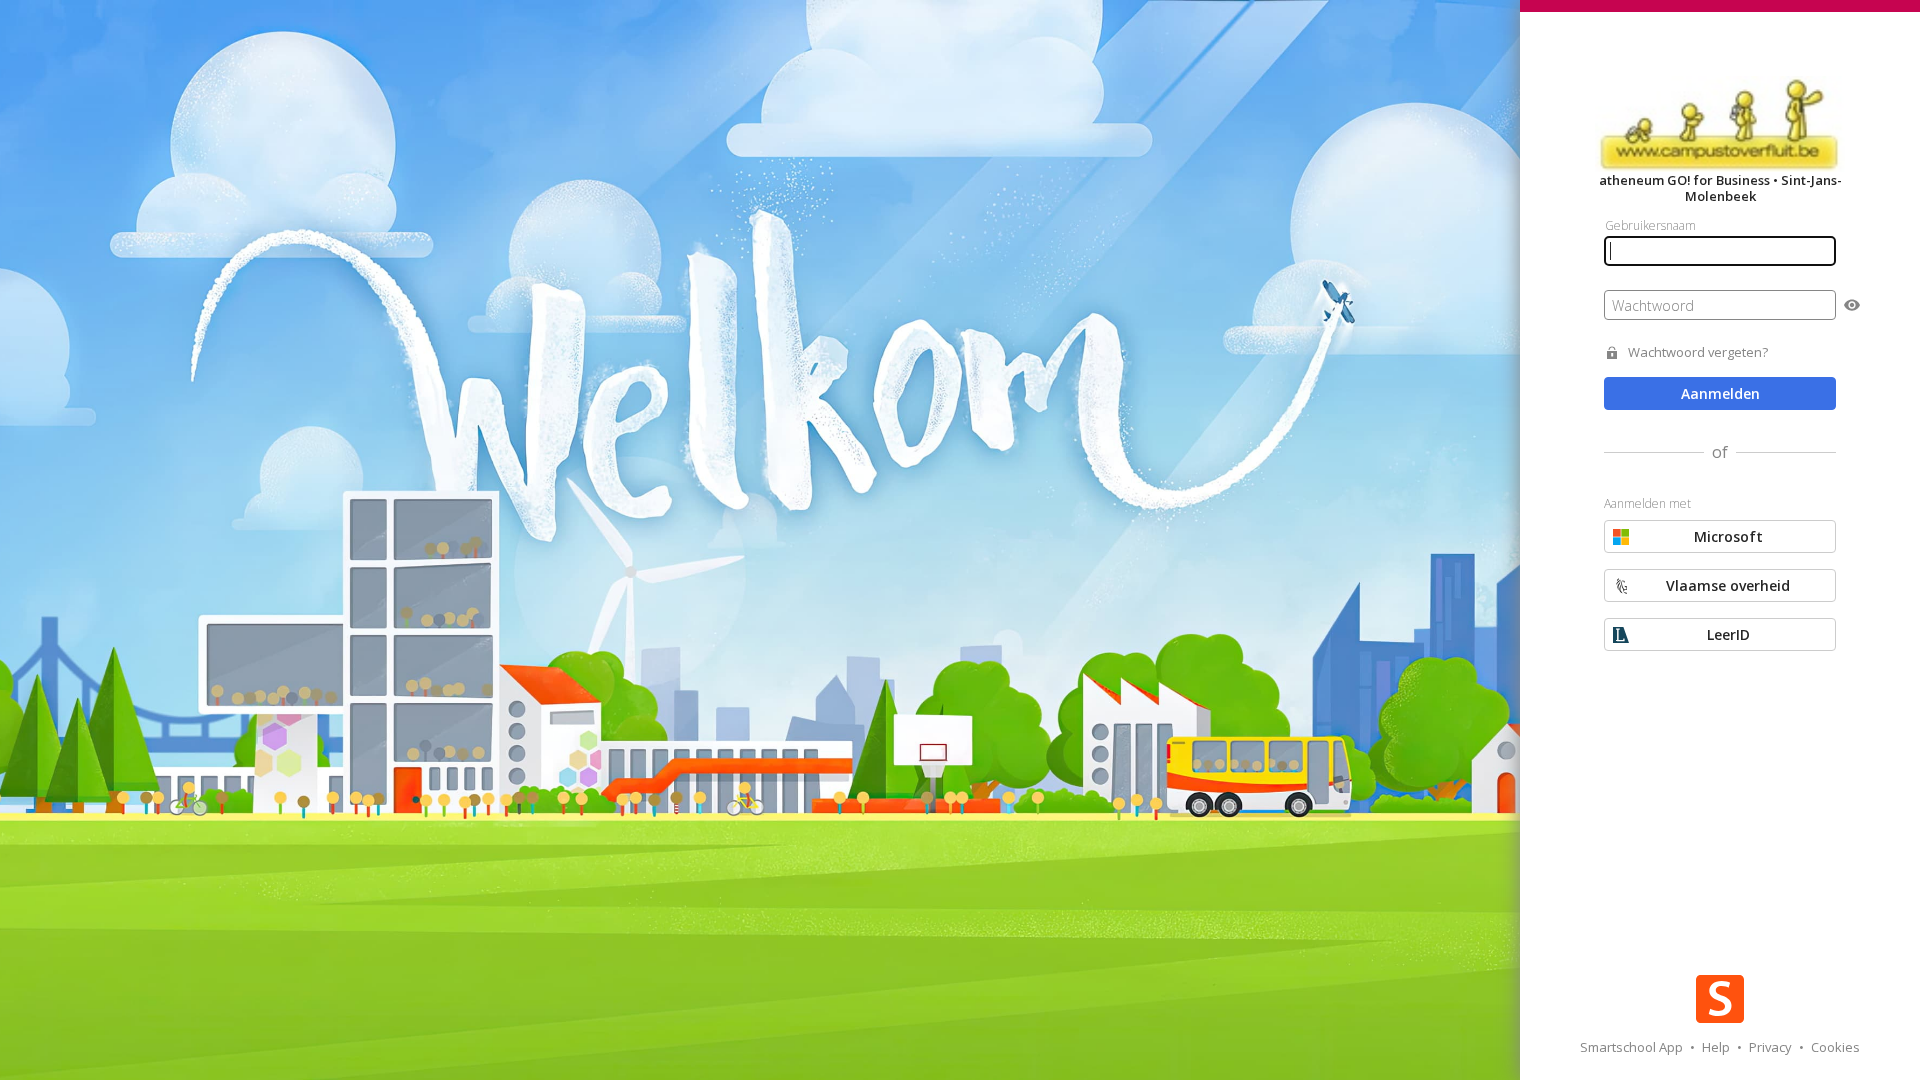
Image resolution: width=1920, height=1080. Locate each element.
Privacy (1772, 1047)
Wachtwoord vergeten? (1698, 352)
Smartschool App (1633, 1047)
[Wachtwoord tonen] (1852, 305)
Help (1717, 1047)
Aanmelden (1720, 393)
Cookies (1835, 1047)
